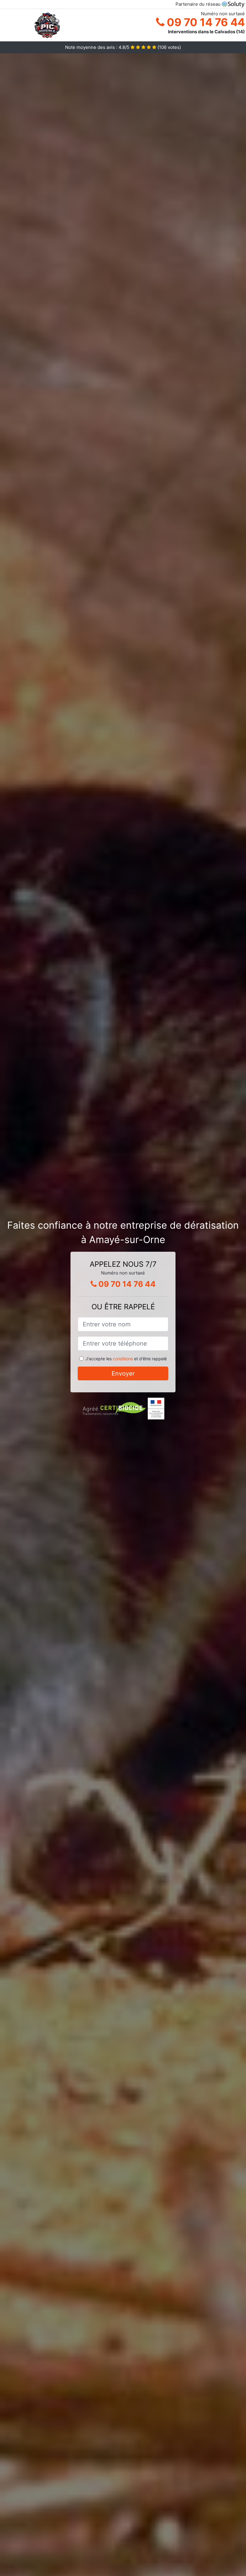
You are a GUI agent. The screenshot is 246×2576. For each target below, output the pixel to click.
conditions (123, 1359)
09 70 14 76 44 (205, 22)
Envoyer (123, 1373)
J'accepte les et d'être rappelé (126, 1359)
